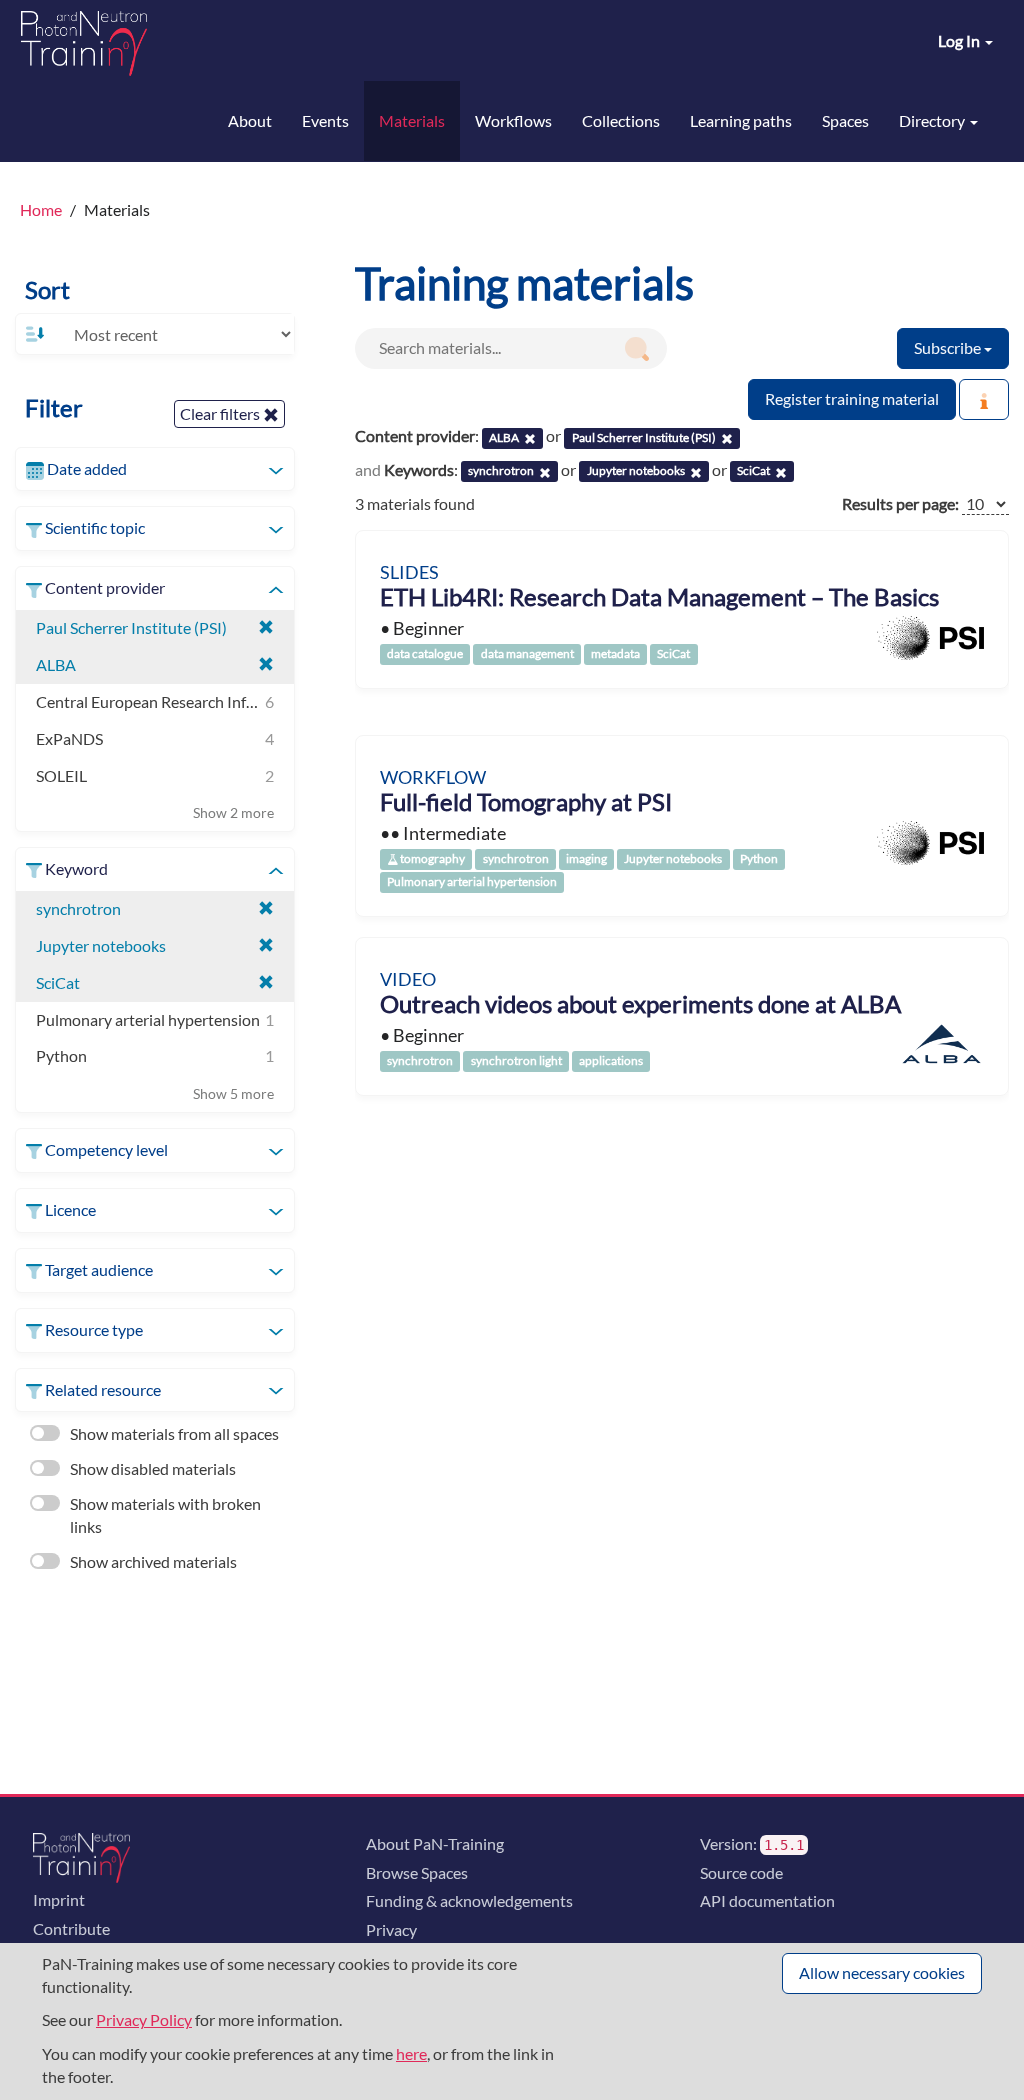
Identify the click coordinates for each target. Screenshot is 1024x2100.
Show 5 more (233, 1093)
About (250, 120)
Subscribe (949, 347)
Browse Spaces (417, 1872)
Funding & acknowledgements (469, 1900)
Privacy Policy (144, 2019)
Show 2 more (233, 812)
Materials (412, 120)
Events (325, 120)
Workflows (513, 120)
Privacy (391, 1929)
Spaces (845, 120)
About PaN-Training (435, 1843)
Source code (741, 1872)
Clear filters (221, 413)
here (411, 2053)
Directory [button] (933, 120)
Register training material (852, 398)
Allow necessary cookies (882, 1972)
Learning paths (741, 120)
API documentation (767, 1900)
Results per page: (900, 503)
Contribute (71, 1928)
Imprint (59, 1899)
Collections (621, 120)
